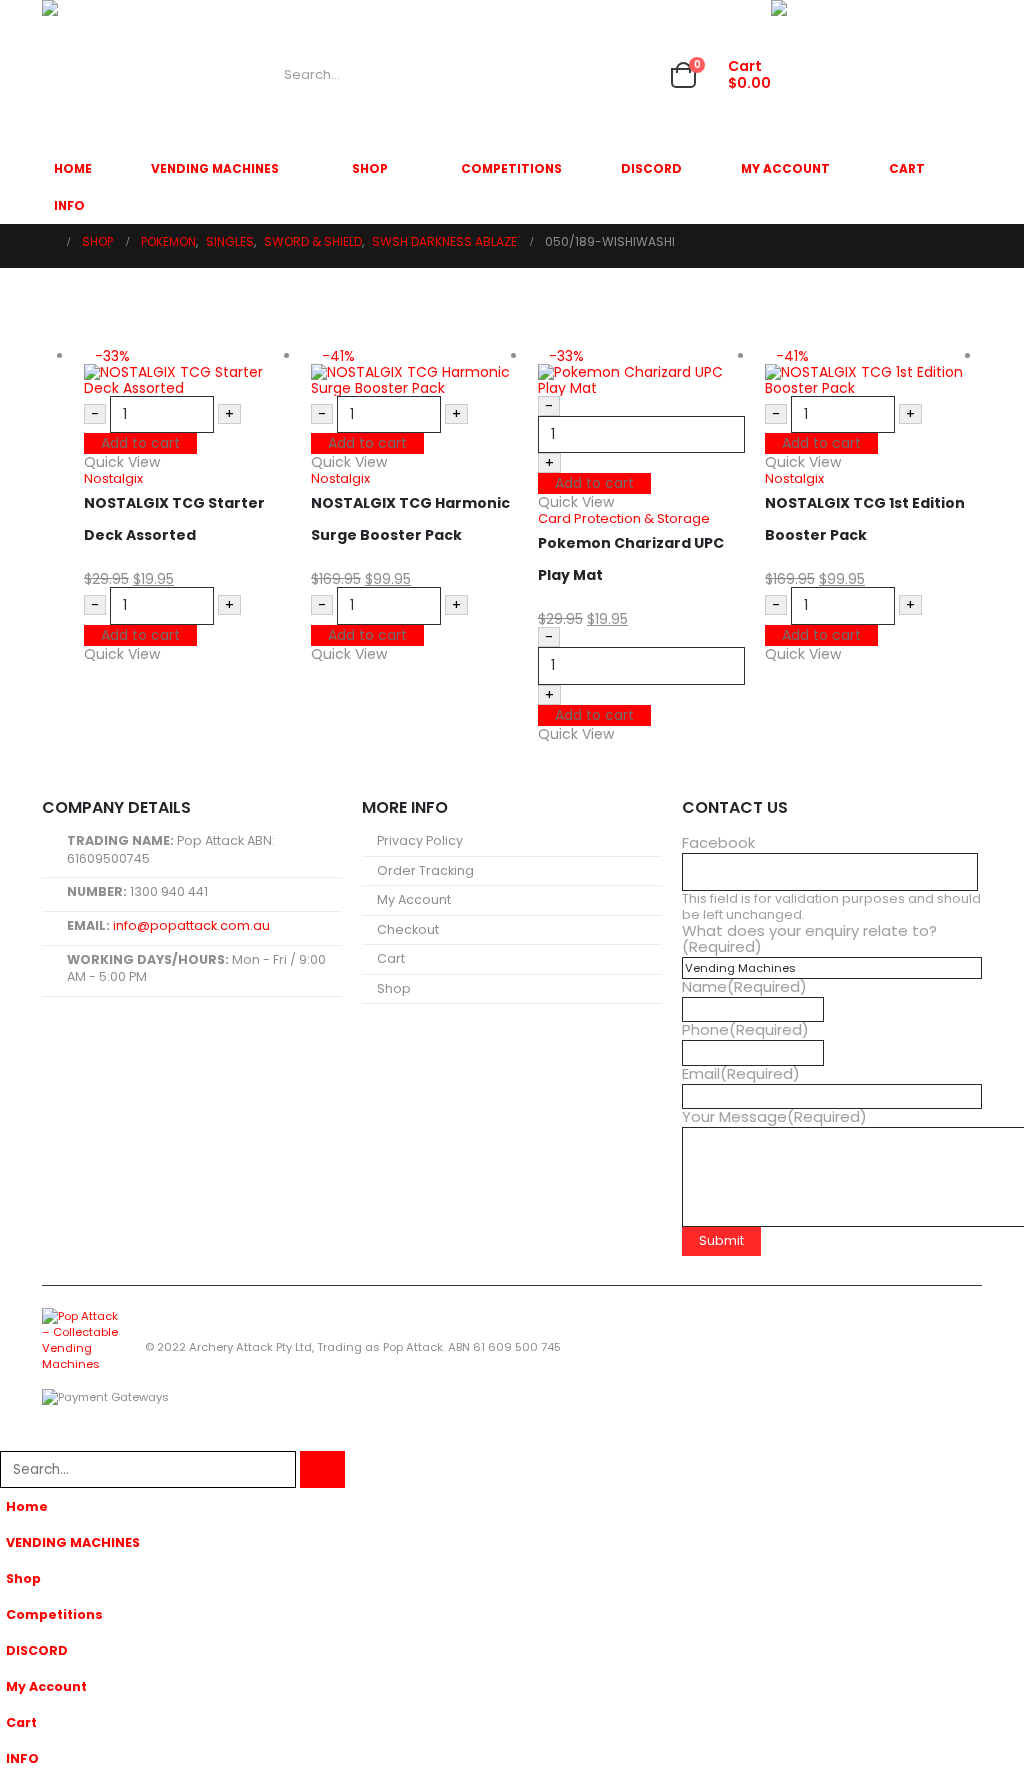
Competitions (511, 168)
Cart (907, 168)
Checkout (408, 929)
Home (73, 168)
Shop (370, 168)
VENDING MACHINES (215, 168)
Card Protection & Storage (624, 518)
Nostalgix (113, 478)
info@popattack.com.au (191, 925)
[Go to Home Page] (48, 242)
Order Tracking (425, 870)
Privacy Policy (420, 840)
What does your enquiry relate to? (809, 939)
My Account (785, 168)
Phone (745, 1030)
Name (744, 987)
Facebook (718, 843)
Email (741, 1074)
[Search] (482, 75)
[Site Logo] (117, 75)
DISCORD (651, 168)
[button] (12, 1438)
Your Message (774, 1117)
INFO (69, 205)
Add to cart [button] (140, 443)
